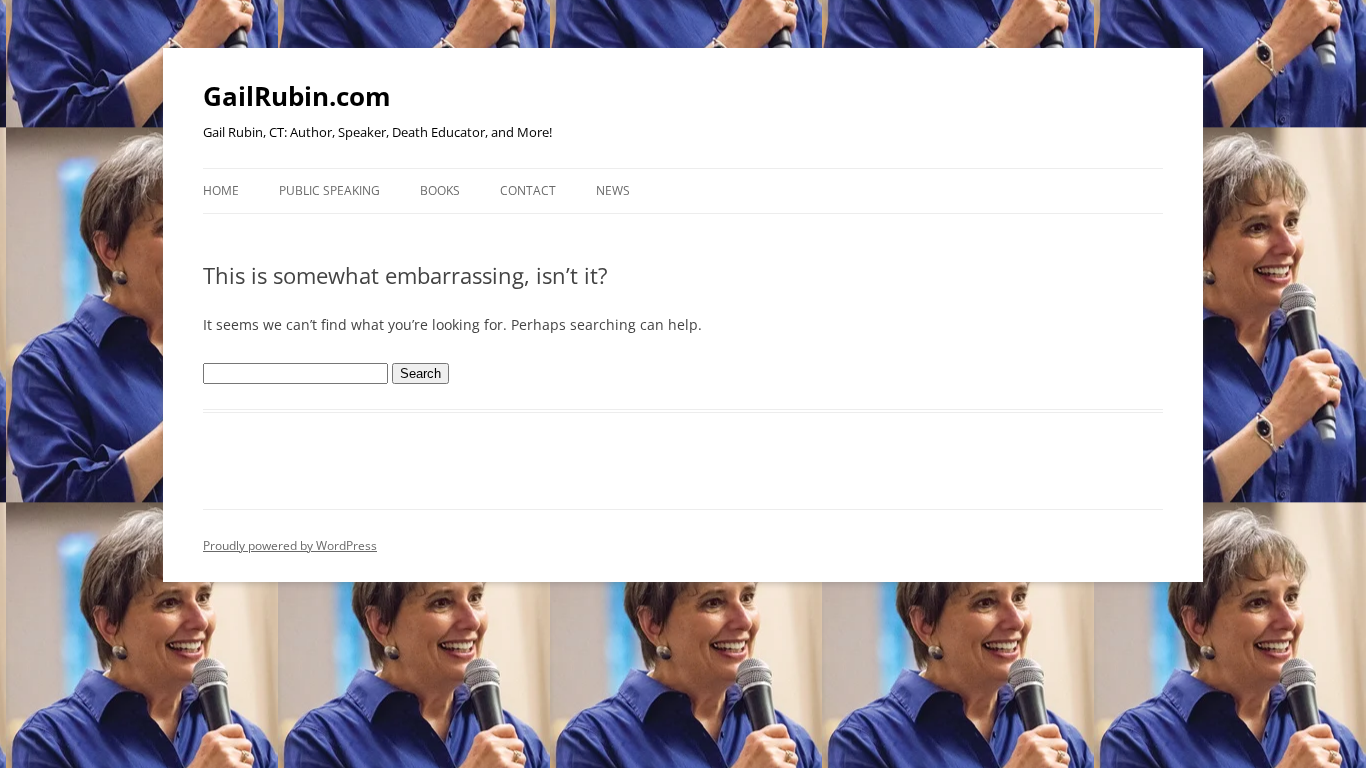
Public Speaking (329, 190)
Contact (528, 190)
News (613, 190)
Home (221, 190)
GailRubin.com (297, 96)
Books (440, 190)
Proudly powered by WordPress (290, 545)
